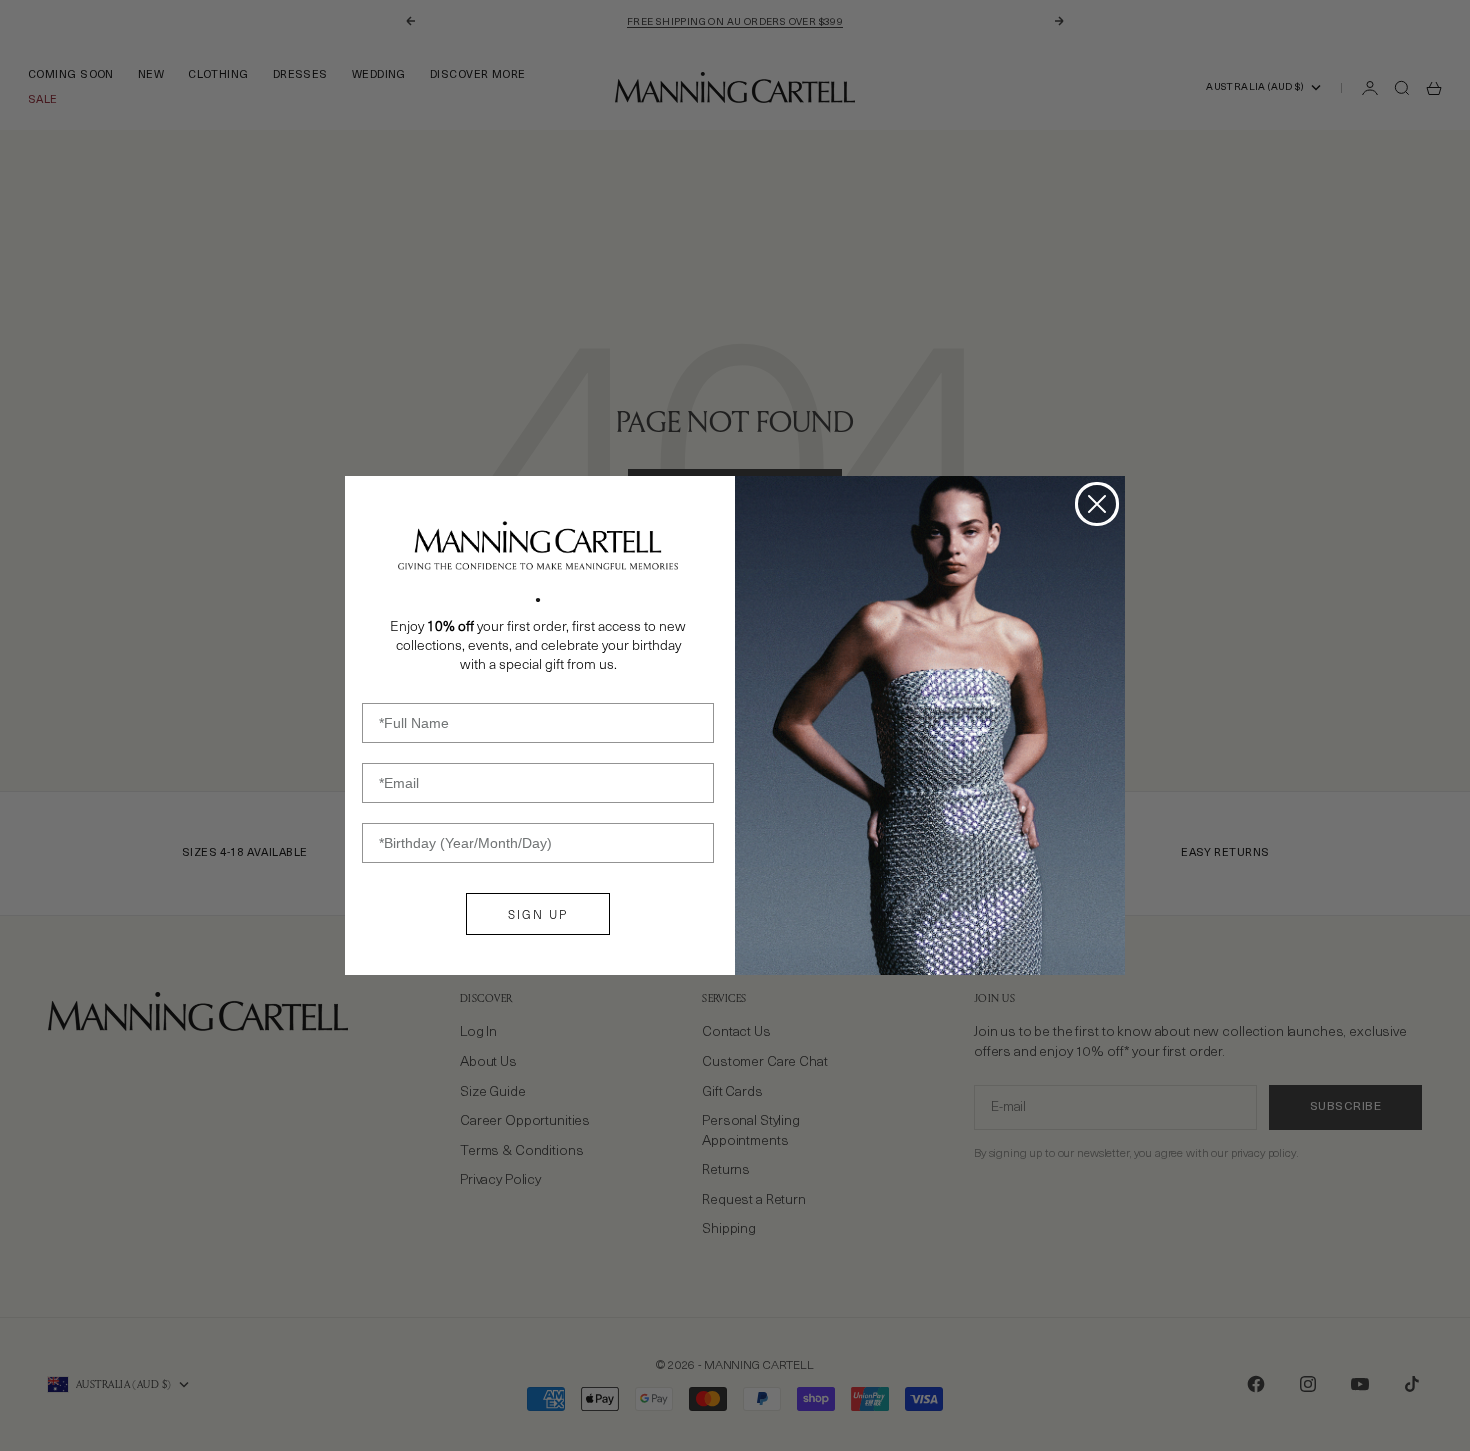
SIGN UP (538, 914)
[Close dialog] (1097, 504)
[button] (538, 546)
